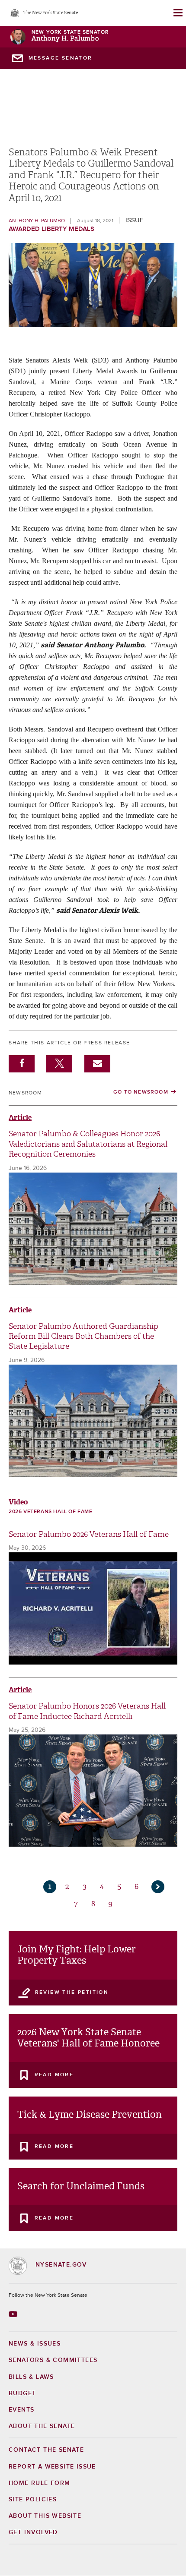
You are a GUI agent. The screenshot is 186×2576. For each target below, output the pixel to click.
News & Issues (35, 2344)
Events (21, 2410)
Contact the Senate (46, 2450)
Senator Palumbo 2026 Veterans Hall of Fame (89, 1534)
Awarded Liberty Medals (51, 229)
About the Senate (42, 2426)
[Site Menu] (177, 13)
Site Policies (33, 2500)
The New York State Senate (51, 13)
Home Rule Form (40, 2483)
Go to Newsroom (141, 1092)
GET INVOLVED (33, 2532)
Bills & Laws (31, 2377)
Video (18, 1502)
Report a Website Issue (52, 2467)
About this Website (45, 2516)
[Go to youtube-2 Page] (14, 2314)
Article (20, 1118)
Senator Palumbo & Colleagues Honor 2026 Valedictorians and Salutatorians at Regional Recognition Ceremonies (88, 1144)
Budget (22, 2393)
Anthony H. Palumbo (65, 39)
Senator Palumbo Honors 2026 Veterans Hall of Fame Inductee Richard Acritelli (87, 1711)
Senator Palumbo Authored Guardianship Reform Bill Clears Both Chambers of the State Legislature (83, 1337)
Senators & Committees (53, 2360)
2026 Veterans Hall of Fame (51, 1512)
